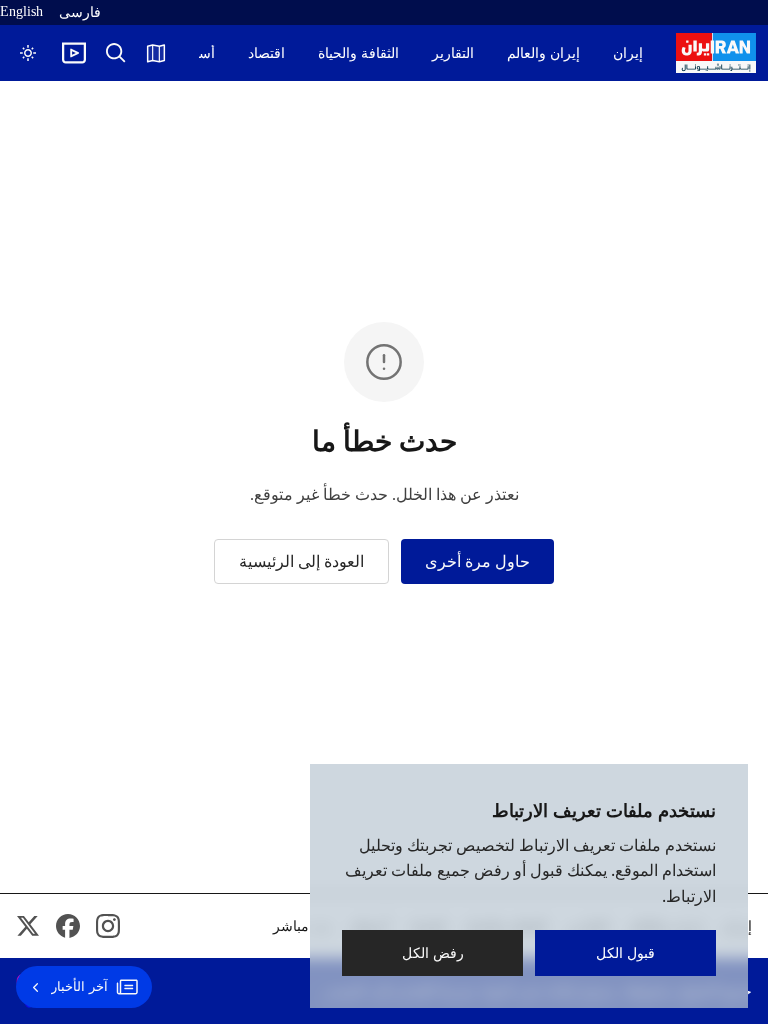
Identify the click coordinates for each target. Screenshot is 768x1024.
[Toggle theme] (28, 53)
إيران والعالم (543, 53)
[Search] (116, 53)
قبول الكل (625, 952)
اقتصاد (266, 53)
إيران (628, 53)
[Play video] (74, 53)
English (21, 11)
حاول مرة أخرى (477, 561)
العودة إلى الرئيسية (301, 561)
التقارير (453, 53)
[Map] (156, 53)
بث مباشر (302, 926)
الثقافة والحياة (358, 53)
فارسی (80, 12)
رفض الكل (433, 952)
